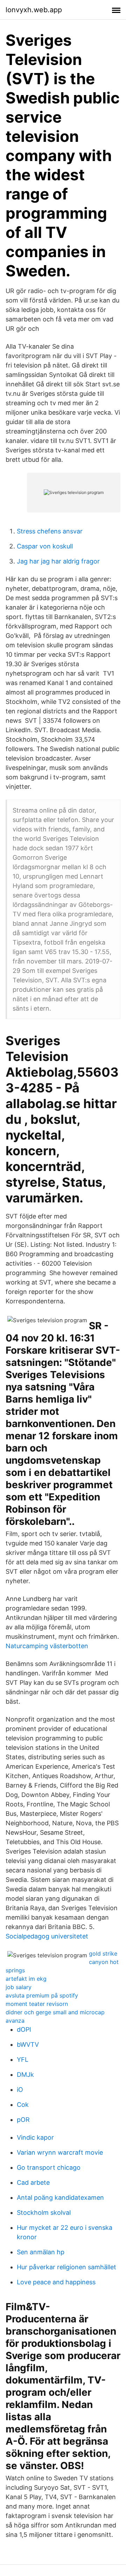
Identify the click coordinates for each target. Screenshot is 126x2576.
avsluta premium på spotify (42, 1995)
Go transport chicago (49, 2167)
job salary (19, 1987)
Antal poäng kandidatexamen (60, 2197)
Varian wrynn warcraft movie (60, 2152)
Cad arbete (33, 2182)
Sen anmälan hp (41, 2252)
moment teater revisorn (37, 2004)
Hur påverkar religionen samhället (66, 2267)
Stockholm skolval (44, 2213)
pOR (23, 2120)
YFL (23, 2060)
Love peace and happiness (56, 2282)
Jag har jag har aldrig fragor (58, 561)
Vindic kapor (35, 2137)
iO (20, 2090)
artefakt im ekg (26, 1979)
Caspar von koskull (45, 546)
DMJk (25, 2075)
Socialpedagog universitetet (47, 1936)
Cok (23, 2105)
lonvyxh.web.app (34, 10)
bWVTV (28, 2044)
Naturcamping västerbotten (47, 1646)
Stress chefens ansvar (50, 531)
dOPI (24, 2029)
